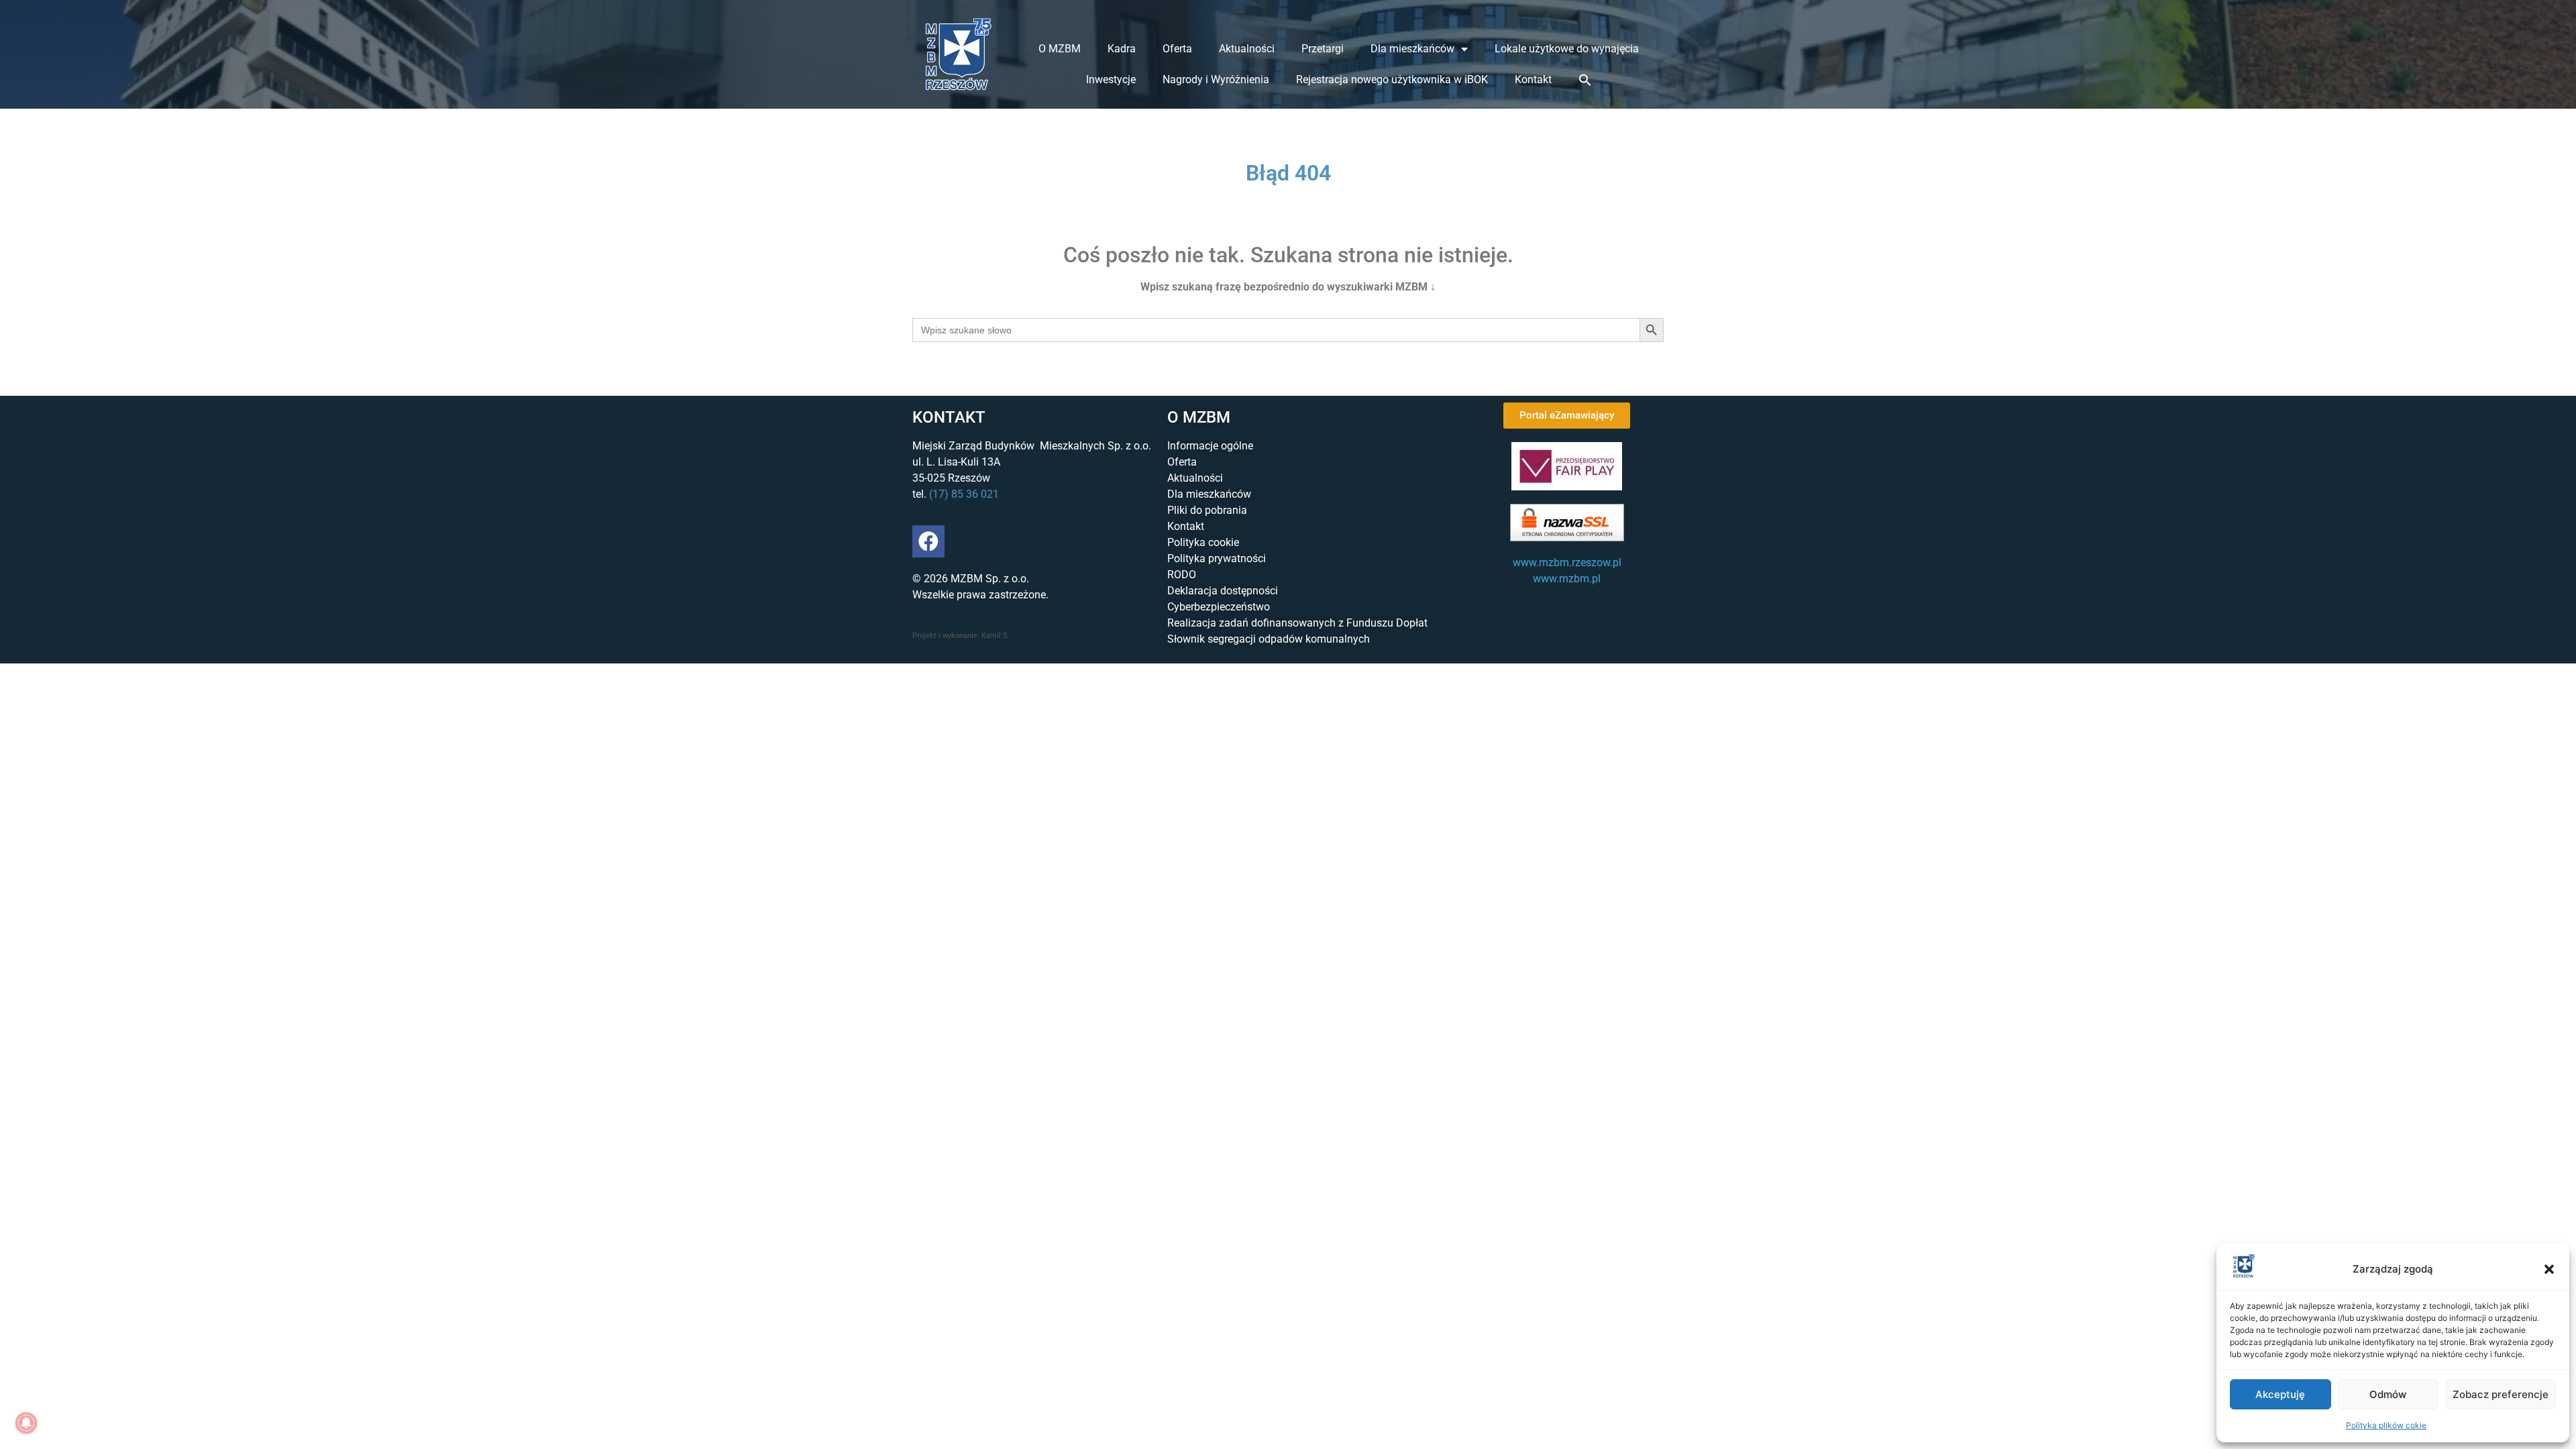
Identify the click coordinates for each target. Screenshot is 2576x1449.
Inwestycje (1111, 79)
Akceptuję (2280, 1394)
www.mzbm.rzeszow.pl (1567, 562)
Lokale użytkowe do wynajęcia (1567, 49)
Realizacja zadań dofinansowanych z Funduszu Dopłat (1297, 623)
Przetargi (1323, 49)
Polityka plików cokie (2386, 1425)
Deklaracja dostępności (1223, 591)
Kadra (1122, 49)
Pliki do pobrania (1207, 510)
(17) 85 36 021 (964, 494)
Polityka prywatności (1217, 558)
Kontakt (1533, 79)
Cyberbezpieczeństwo (1219, 607)
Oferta (1177, 49)
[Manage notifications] (26, 1423)
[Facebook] (928, 541)
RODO (1182, 575)
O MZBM (1060, 49)
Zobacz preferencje (2501, 1394)
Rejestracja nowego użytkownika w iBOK (1392, 79)
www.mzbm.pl (1567, 579)
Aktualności (1247, 49)
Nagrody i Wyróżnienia (1216, 79)
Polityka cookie (1203, 542)
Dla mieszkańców (1412, 49)
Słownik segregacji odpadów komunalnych (1269, 639)
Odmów (2388, 1394)
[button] (2549, 1269)
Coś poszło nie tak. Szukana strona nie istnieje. (1288, 255)
